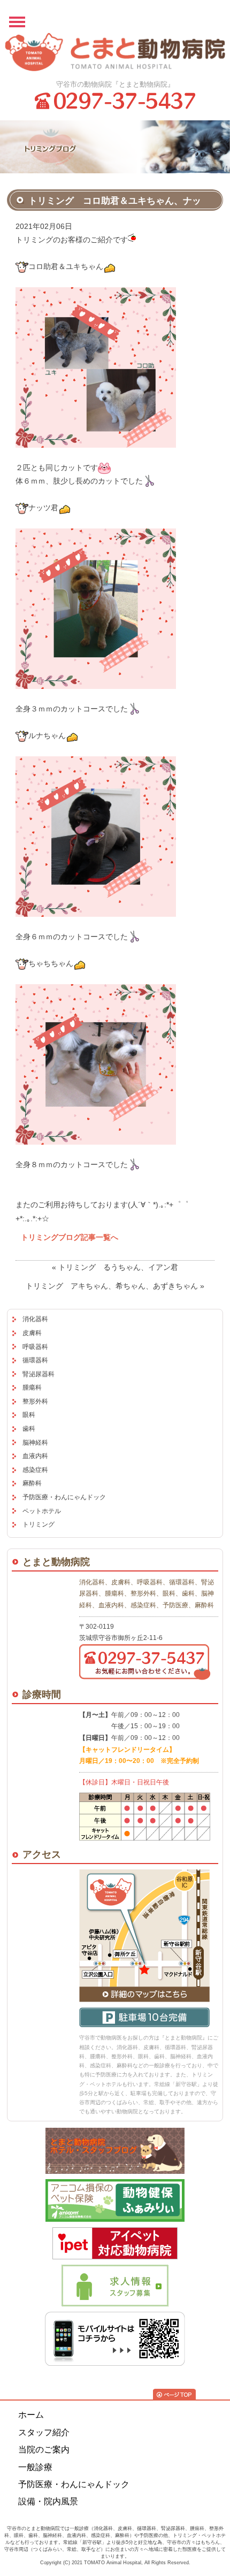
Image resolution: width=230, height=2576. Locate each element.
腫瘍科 (32, 1387)
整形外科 (35, 1401)
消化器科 (35, 1319)
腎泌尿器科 (39, 1374)
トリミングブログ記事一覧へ (70, 1237)
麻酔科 (32, 1483)
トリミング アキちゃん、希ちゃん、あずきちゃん (112, 1286)
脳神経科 (35, 1443)
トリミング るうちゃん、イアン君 (118, 1267)
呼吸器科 (35, 1347)
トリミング (39, 1524)
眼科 (29, 1415)
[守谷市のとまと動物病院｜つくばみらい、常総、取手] (115, 52)
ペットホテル (42, 1511)
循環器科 (35, 1360)
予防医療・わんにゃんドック (64, 1497)
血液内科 (35, 1456)
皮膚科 (32, 1333)
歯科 (29, 1429)
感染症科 (35, 1470)
